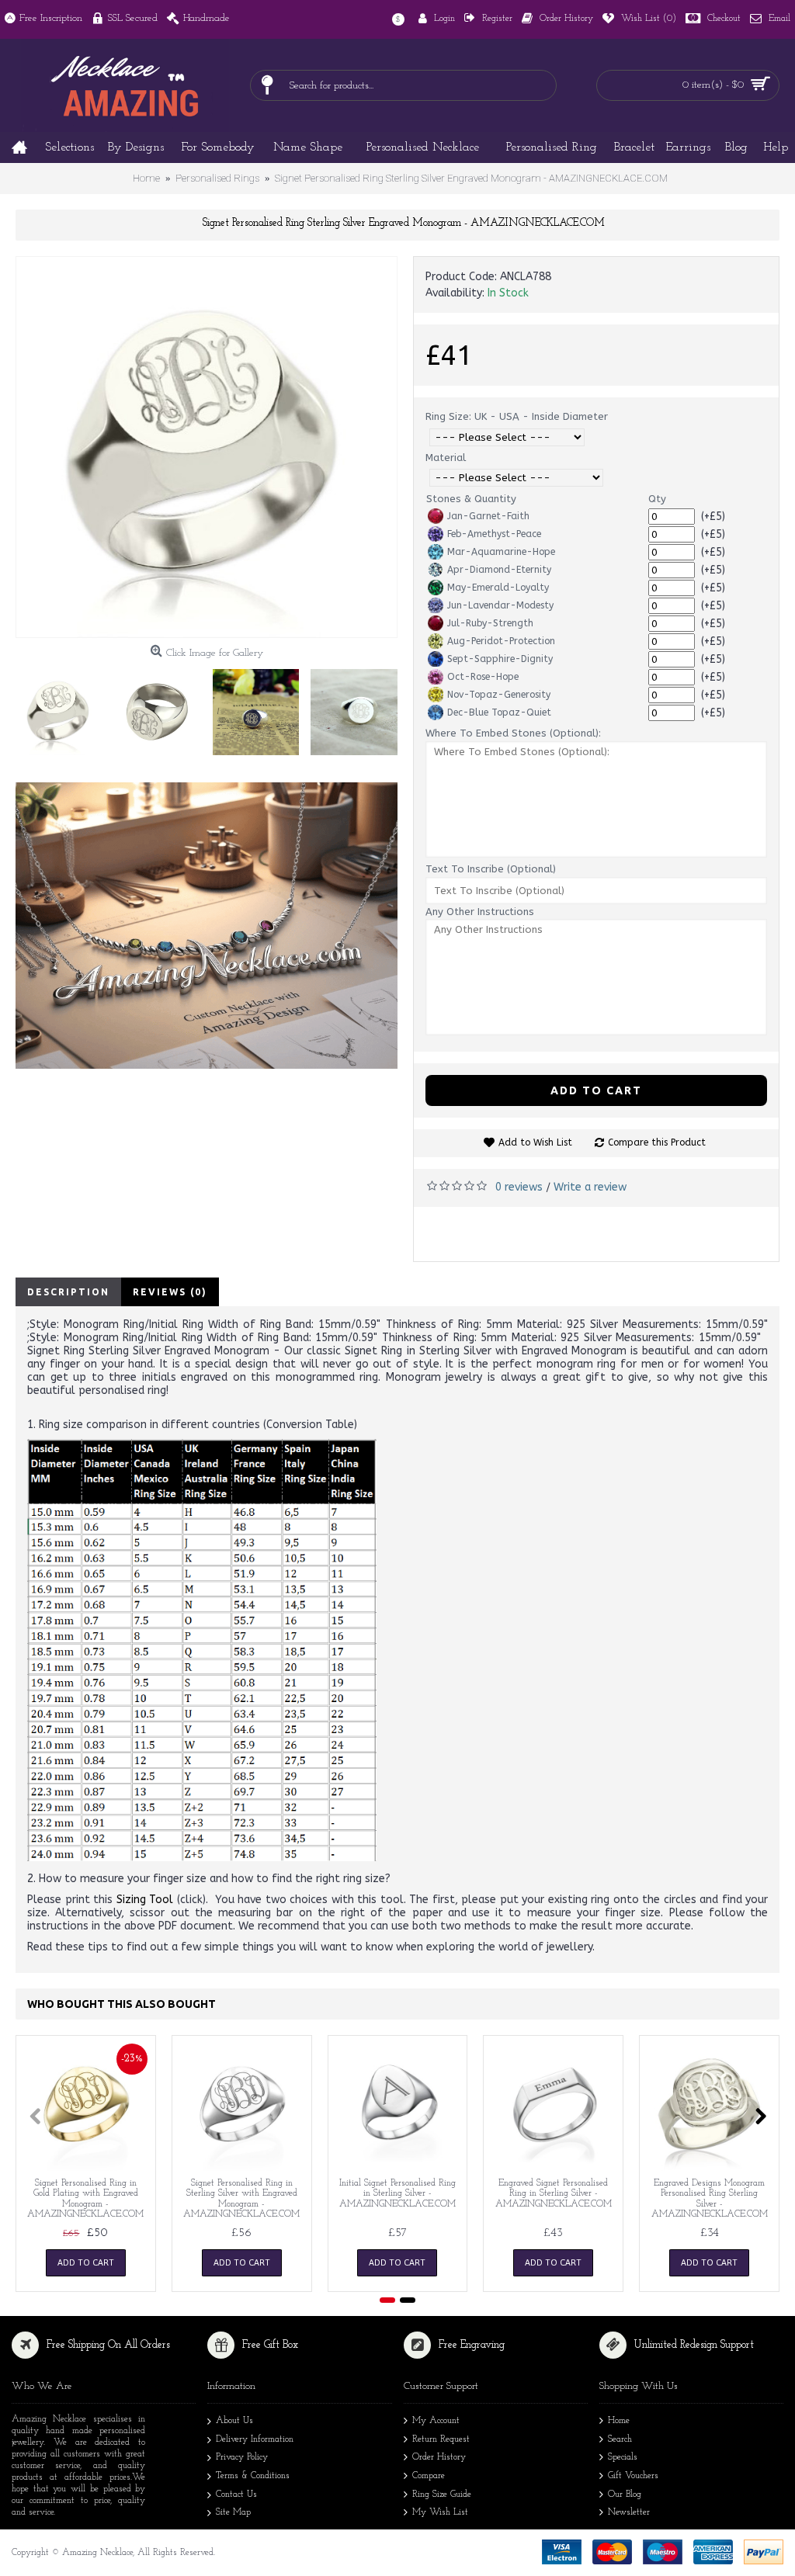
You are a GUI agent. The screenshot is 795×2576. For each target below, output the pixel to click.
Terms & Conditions (253, 2476)
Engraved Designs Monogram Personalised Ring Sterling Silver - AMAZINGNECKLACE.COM (710, 2199)
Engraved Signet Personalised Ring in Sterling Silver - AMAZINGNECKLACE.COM (554, 2193)
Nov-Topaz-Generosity (499, 695)
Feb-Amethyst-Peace (494, 534)
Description (68, 1292)
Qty (657, 499)
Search (620, 2439)
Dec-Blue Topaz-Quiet (499, 712)
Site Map (233, 2512)
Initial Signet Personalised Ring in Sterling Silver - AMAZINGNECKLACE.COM (397, 2193)
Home (619, 2421)
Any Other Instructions (480, 912)
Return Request (441, 2439)
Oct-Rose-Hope (483, 677)
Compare (429, 2476)
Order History (439, 2457)
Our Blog (625, 2495)
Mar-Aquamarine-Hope (501, 552)
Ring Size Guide (442, 2495)
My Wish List (440, 2512)
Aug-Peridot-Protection (501, 641)
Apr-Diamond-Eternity (499, 570)
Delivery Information (255, 2439)
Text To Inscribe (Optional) (491, 869)
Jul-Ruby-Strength (490, 623)
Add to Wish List (535, 1142)
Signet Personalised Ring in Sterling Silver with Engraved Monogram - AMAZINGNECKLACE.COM (241, 2199)
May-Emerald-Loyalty (498, 588)
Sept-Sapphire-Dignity (500, 659)
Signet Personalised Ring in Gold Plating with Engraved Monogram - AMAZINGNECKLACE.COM (85, 2199)
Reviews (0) (170, 1292)
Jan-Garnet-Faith (488, 516)
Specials (623, 2457)
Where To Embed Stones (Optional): (513, 733)
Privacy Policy (242, 2457)
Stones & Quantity (471, 499)
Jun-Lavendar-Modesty (500, 605)
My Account (436, 2421)
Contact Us (236, 2495)
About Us (234, 2421)
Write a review (590, 1187)
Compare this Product (657, 1142)
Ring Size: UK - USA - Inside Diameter (517, 416)
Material (446, 458)
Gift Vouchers (633, 2476)
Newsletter (629, 2512)
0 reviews (519, 1187)
